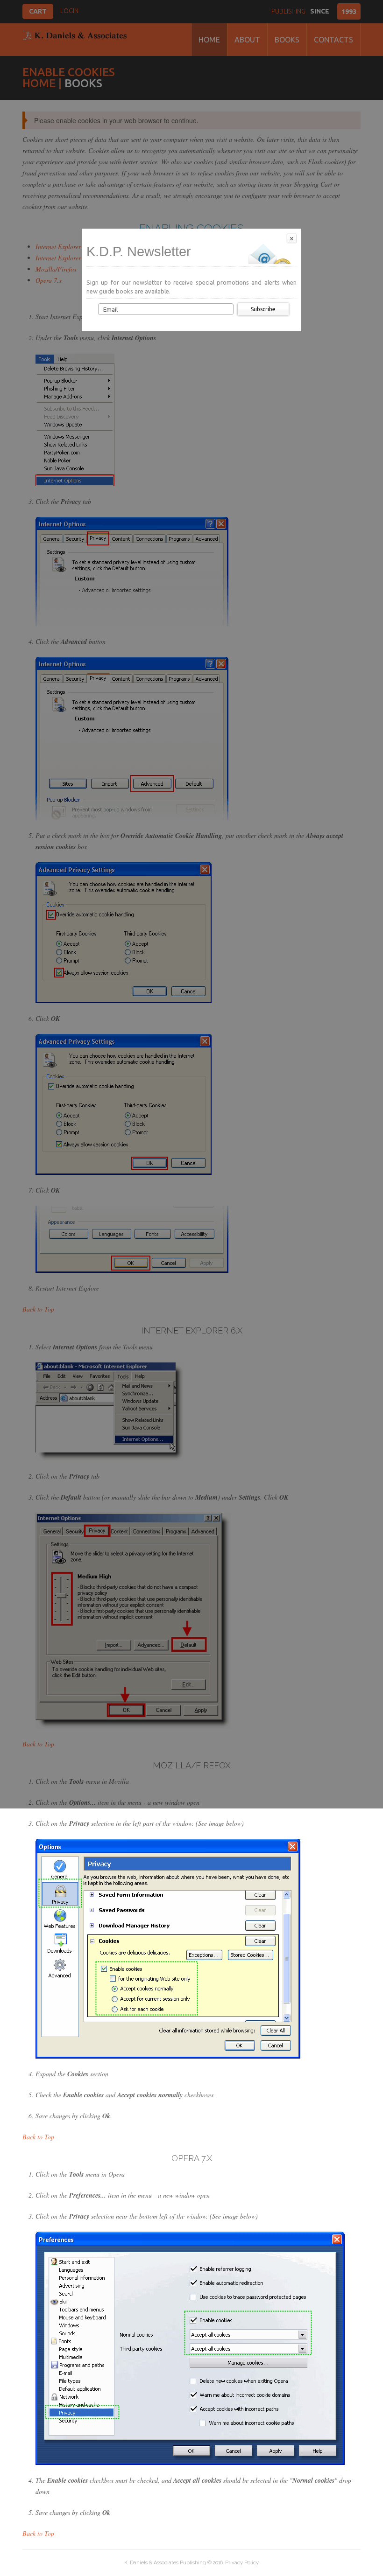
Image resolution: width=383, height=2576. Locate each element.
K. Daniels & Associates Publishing (165, 2563)
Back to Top (38, 2137)
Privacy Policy (242, 2563)
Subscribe (263, 309)
